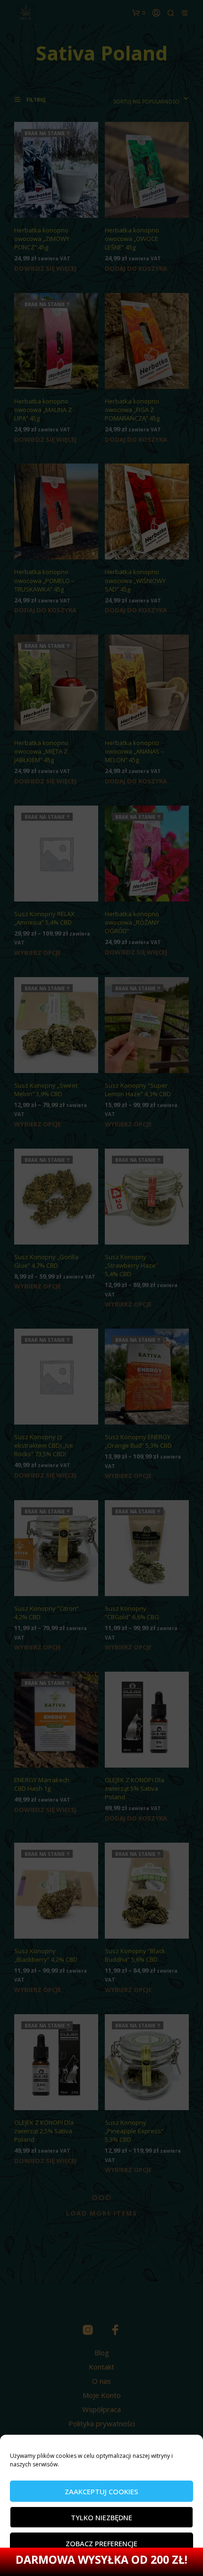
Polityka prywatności (69, 2564)
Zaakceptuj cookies (101, 2491)
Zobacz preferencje (101, 2543)
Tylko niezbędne (101, 2517)
